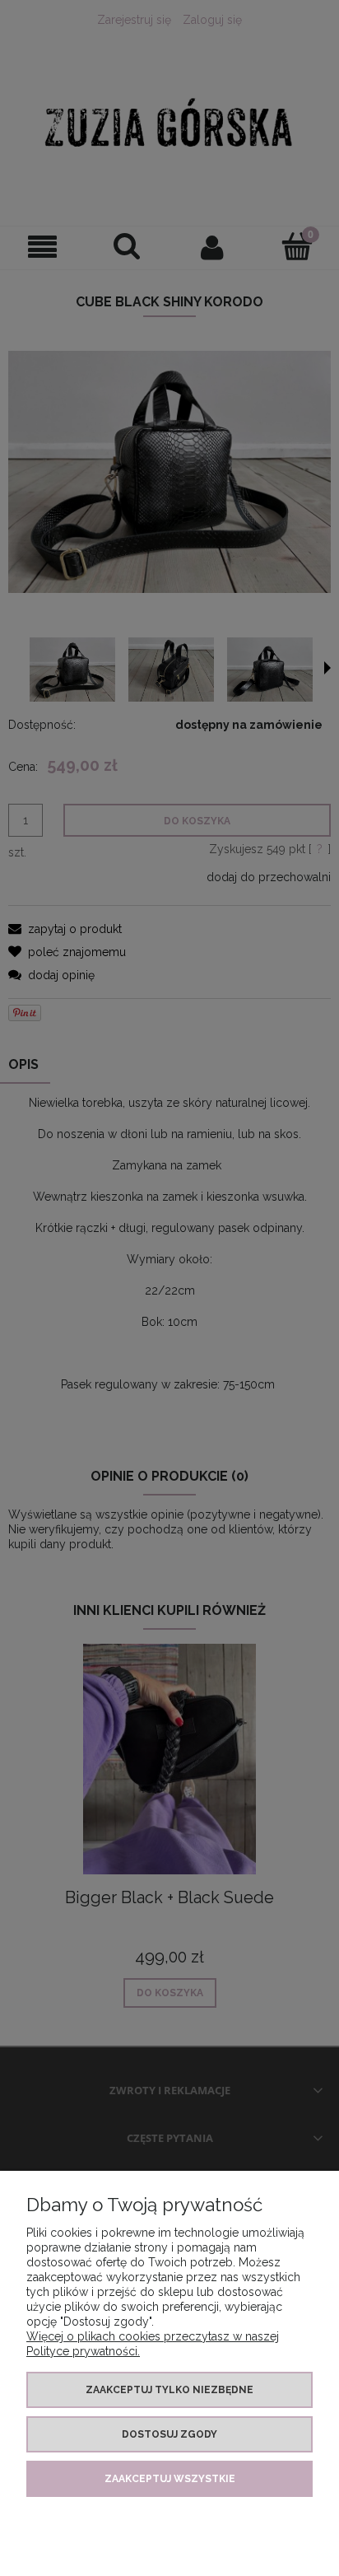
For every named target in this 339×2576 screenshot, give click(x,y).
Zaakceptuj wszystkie (170, 2479)
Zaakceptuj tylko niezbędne (169, 2390)
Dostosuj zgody (169, 2434)
